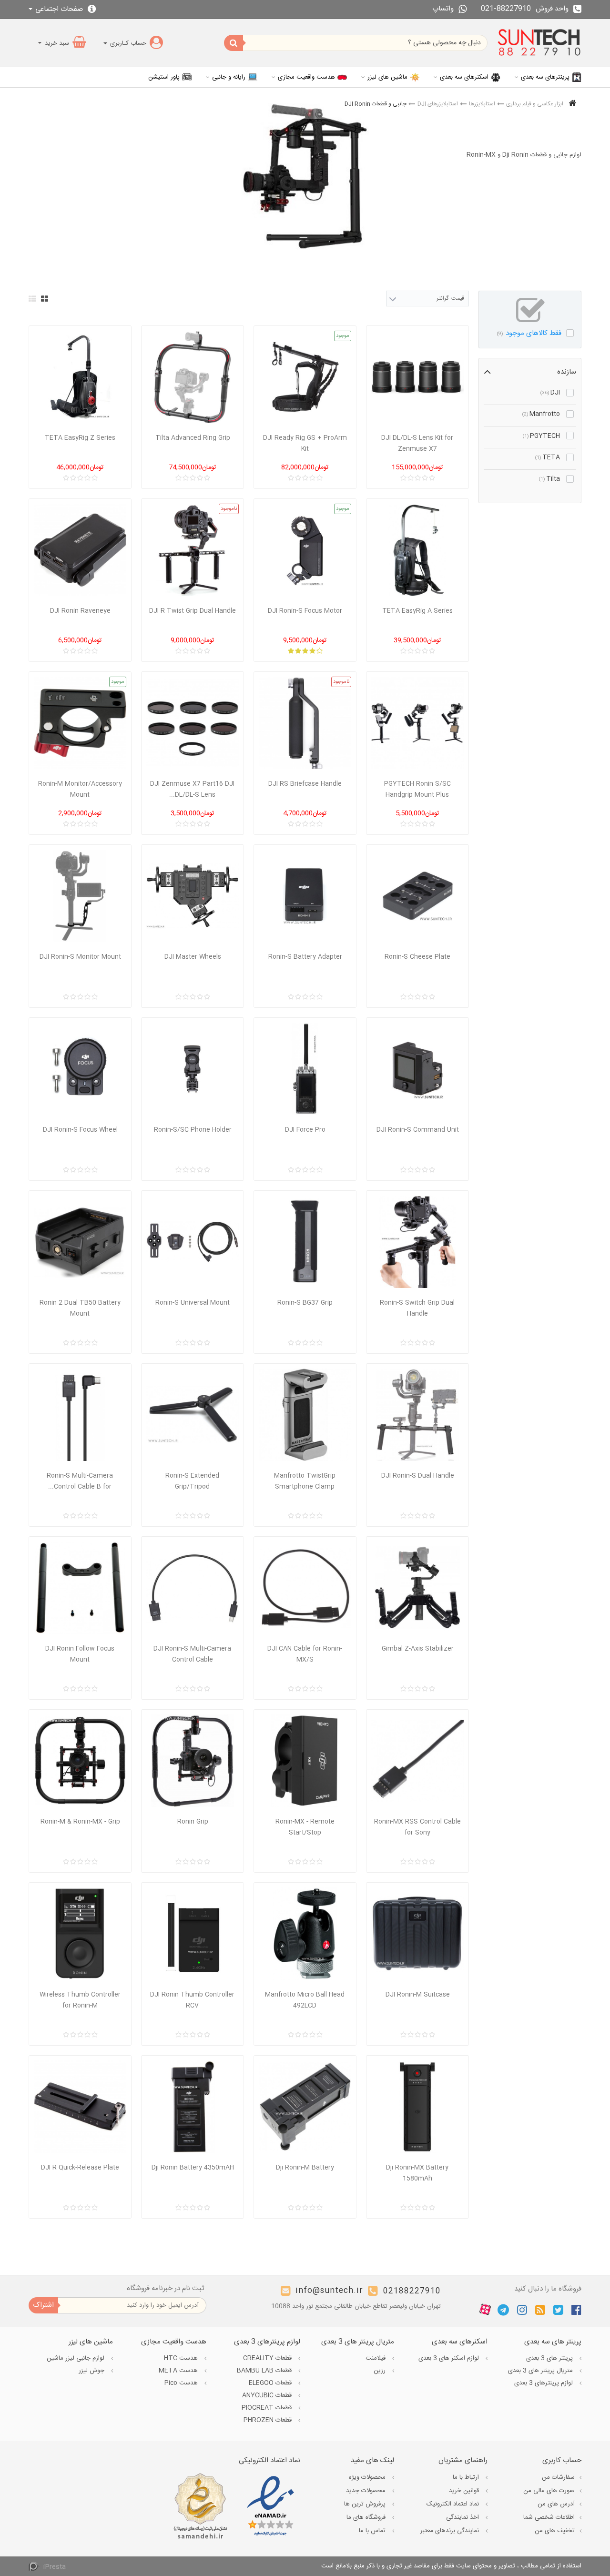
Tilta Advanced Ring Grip (193, 438)
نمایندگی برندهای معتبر (451, 2531)
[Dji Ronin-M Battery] (305, 2107)
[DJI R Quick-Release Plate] (80, 2107)
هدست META (179, 2371)
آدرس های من (556, 2504)
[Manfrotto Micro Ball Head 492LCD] (305, 1934)
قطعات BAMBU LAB (265, 2371)
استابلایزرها (482, 104)
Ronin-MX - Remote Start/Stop (305, 1827)
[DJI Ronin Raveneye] (80, 550)
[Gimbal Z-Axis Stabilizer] (417, 1588)
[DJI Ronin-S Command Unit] (417, 1069)
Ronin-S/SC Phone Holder (193, 1130)
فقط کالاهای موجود (529, 333)
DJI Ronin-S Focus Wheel (80, 1130)
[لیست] (32, 299)
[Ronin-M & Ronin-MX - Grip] (80, 1761)
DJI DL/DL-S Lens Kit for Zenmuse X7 (417, 443)
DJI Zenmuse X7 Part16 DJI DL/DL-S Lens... (192, 789)
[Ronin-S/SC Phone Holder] (193, 1069)
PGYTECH (541, 436)
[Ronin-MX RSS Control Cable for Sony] (417, 1761)
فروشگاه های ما (367, 2517)
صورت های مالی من (549, 2491)
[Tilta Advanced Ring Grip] (193, 377)
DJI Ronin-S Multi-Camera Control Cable (192, 1654)
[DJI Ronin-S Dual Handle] (417, 1415)
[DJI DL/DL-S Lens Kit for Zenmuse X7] (417, 377)
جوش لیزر (92, 2371)
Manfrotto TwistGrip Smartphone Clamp (305, 1481)
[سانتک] (539, 43)
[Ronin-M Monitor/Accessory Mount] (80, 723)
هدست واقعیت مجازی (306, 77)
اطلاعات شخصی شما (549, 2517)
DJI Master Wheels (193, 957)
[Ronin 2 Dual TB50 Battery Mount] (80, 1242)
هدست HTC (182, 2358)
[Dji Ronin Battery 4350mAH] (193, 2107)
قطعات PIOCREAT (268, 2408)
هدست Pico (182, 2383)
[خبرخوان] (540, 2310)
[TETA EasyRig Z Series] (80, 377)
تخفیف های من (555, 2531)
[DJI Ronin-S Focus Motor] (305, 550)
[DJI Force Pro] (305, 1069)
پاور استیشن (164, 77)
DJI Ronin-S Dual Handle (418, 1476)
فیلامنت (376, 2358)
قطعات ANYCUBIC (268, 2395)
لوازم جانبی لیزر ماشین (76, 2358)
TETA (548, 457)
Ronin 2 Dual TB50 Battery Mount (80, 1308)
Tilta (549, 479)
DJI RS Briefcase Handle (305, 784)
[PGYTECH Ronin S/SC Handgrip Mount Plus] (417, 723)
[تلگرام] (503, 2310)
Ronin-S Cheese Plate (417, 957)
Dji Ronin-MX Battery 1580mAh (417, 2173)
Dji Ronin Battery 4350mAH (193, 2168)
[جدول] (45, 299)
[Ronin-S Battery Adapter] (305, 896)
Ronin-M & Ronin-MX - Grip (80, 1822)
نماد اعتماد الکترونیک (454, 2504)
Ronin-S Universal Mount (193, 1303)
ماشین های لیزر (387, 77)
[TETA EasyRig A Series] (417, 550)
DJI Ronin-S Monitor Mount (80, 957)
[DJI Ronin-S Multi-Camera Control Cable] (193, 1588)
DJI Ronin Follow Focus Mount (80, 1654)
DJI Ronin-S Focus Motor (305, 611)
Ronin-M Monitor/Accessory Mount (80, 789)
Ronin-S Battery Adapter (305, 957)
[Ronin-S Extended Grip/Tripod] (193, 1415)
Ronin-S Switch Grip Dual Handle (417, 1308)
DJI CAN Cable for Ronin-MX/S (305, 1654)
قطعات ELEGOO (271, 2383)
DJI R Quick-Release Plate (80, 2168)
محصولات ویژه (368, 2477)
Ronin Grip (193, 1822)
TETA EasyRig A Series (417, 611)
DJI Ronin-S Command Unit (418, 1130)
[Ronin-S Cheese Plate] (417, 896)
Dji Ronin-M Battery (305, 2168)
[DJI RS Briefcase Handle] (305, 723)
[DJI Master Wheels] (193, 896)
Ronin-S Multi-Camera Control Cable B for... (80, 1481)
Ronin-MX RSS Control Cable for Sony (417, 1827)
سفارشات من (558, 2477)
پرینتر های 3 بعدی (550, 2358)
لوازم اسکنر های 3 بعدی (450, 2358)
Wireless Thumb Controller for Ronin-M (80, 2000)
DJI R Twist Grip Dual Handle (193, 611)
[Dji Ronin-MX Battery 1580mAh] (417, 2107)
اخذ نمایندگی (463, 2517)
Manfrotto (541, 414)
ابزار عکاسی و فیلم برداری (535, 104)
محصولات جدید (367, 2491)
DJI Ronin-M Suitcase (418, 1995)
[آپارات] (485, 2310)
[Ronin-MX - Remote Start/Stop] (305, 1761)
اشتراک (43, 2305)
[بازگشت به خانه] (572, 104)
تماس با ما (373, 2531)
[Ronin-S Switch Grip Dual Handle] (417, 1242)
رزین (381, 2371)
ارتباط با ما (467, 2477)
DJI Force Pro (305, 1130)
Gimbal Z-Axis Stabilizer (418, 1649)
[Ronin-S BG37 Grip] (305, 1242)
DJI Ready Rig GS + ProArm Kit (305, 443)
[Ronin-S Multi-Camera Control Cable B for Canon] (80, 1415)
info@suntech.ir (329, 2291)
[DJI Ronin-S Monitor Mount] (80, 896)
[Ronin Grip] (193, 1761)
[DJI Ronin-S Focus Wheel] (80, 1069)
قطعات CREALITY (268, 2358)
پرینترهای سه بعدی (545, 77)
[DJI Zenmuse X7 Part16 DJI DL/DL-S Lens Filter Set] (193, 723)
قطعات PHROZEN (269, 2420)
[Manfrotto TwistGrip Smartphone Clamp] (305, 1415)
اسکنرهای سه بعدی (464, 77)
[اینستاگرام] (522, 2310)
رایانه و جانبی (229, 77)
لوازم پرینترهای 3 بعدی (544, 2383)
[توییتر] (558, 2310)
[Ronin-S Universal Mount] (193, 1242)
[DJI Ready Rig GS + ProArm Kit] (305, 377)
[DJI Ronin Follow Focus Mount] (80, 1588)
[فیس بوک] (576, 2310)
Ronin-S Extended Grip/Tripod (192, 1481)
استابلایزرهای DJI (438, 104)
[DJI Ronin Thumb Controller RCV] (193, 1934)
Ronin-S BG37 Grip (305, 1303)
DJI (550, 393)
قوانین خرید (465, 2491)
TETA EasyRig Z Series (80, 438)
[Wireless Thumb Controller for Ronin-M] (80, 1934)
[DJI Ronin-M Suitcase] (417, 1934)
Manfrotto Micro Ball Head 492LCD (305, 2000)
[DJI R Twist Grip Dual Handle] (193, 550)
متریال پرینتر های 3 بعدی (541, 2371)
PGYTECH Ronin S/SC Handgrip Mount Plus (417, 789)
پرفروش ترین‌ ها (366, 2504)
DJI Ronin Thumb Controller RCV (192, 2000)
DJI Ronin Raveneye (80, 611)
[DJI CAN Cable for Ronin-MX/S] (305, 1588)
